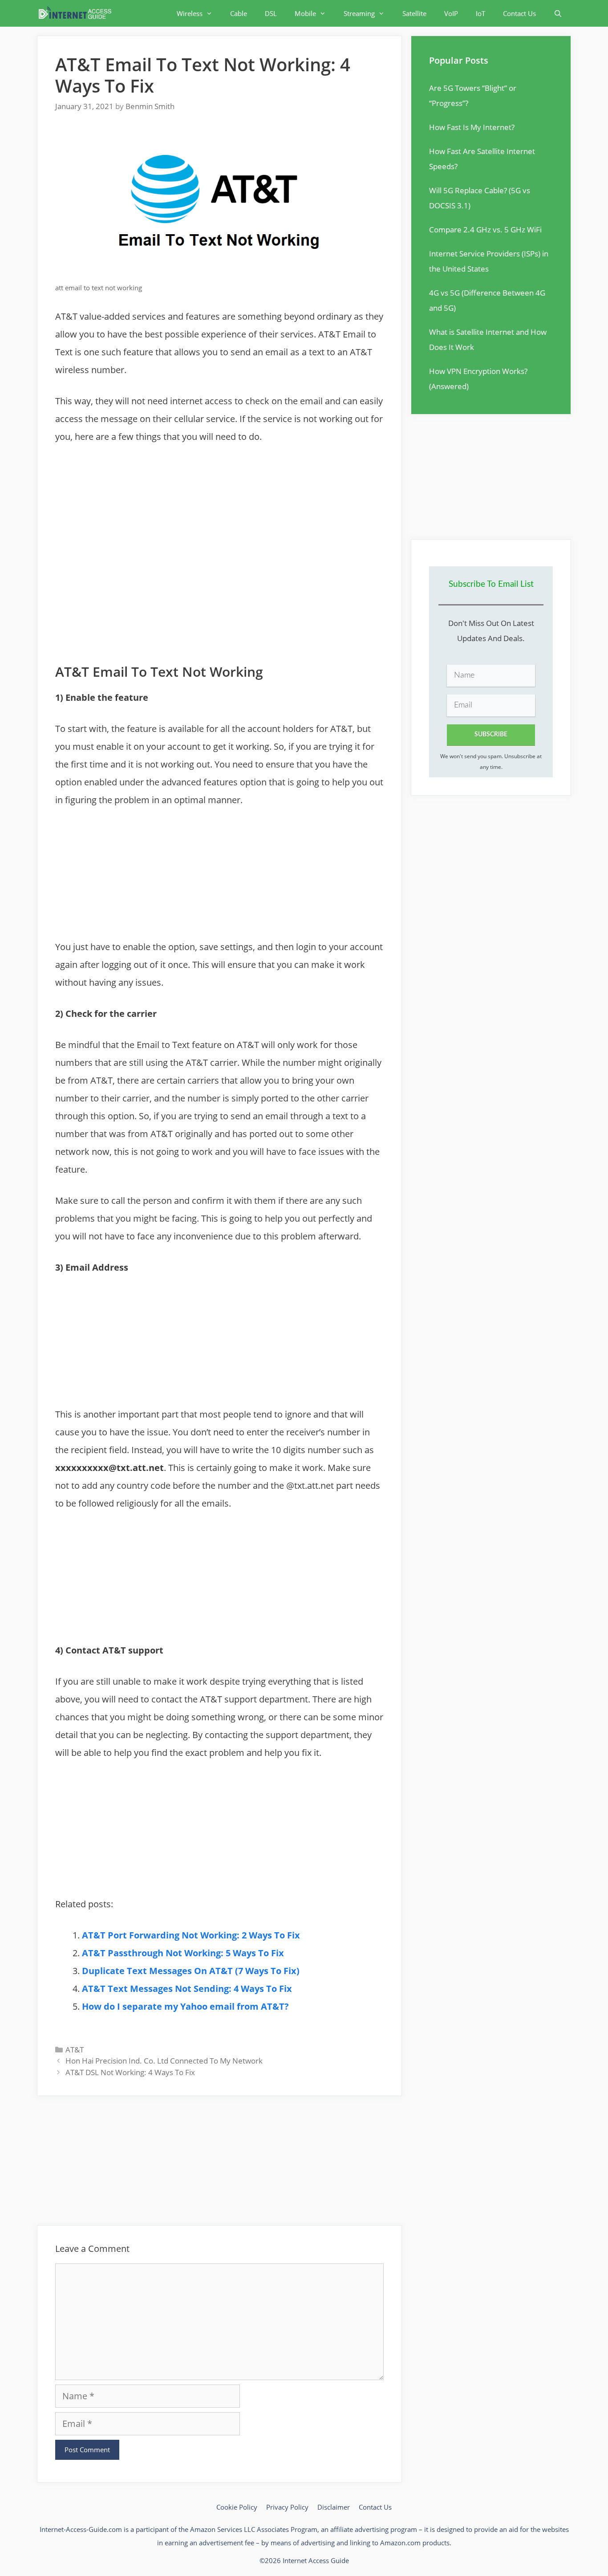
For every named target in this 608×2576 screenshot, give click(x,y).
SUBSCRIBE (491, 735)
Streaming (359, 13)
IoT (480, 13)
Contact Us (519, 13)
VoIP (451, 13)
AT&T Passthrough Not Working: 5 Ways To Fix (183, 1953)
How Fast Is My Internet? (472, 127)
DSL (271, 13)
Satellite (414, 13)
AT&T (75, 2050)
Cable (239, 13)
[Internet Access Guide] (77, 13)
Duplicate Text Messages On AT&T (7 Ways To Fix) (191, 1971)
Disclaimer (334, 2507)
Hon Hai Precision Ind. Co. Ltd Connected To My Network (164, 2061)
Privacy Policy (287, 2507)
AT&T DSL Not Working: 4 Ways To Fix (130, 2072)
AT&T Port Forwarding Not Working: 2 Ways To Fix (191, 1935)
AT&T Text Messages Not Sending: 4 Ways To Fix (187, 1989)
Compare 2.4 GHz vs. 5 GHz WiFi (485, 230)
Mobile (305, 13)
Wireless (190, 13)
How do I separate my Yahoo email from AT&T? (185, 2006)
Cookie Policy (237, 2507)
